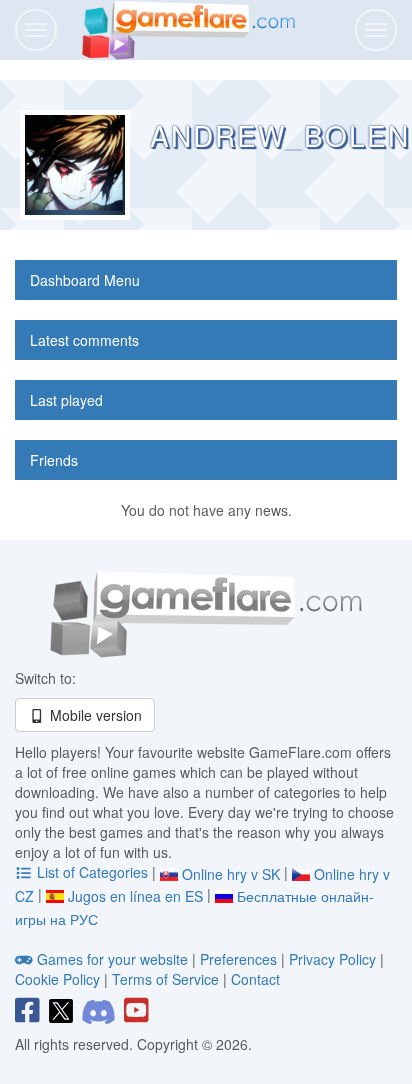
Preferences (240, 959)
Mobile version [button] (94, 715)
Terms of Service (165, 979)
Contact (255, 979)
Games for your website (112, 959)
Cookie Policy (57, 979)
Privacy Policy (332, 959)
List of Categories (92, 872)
